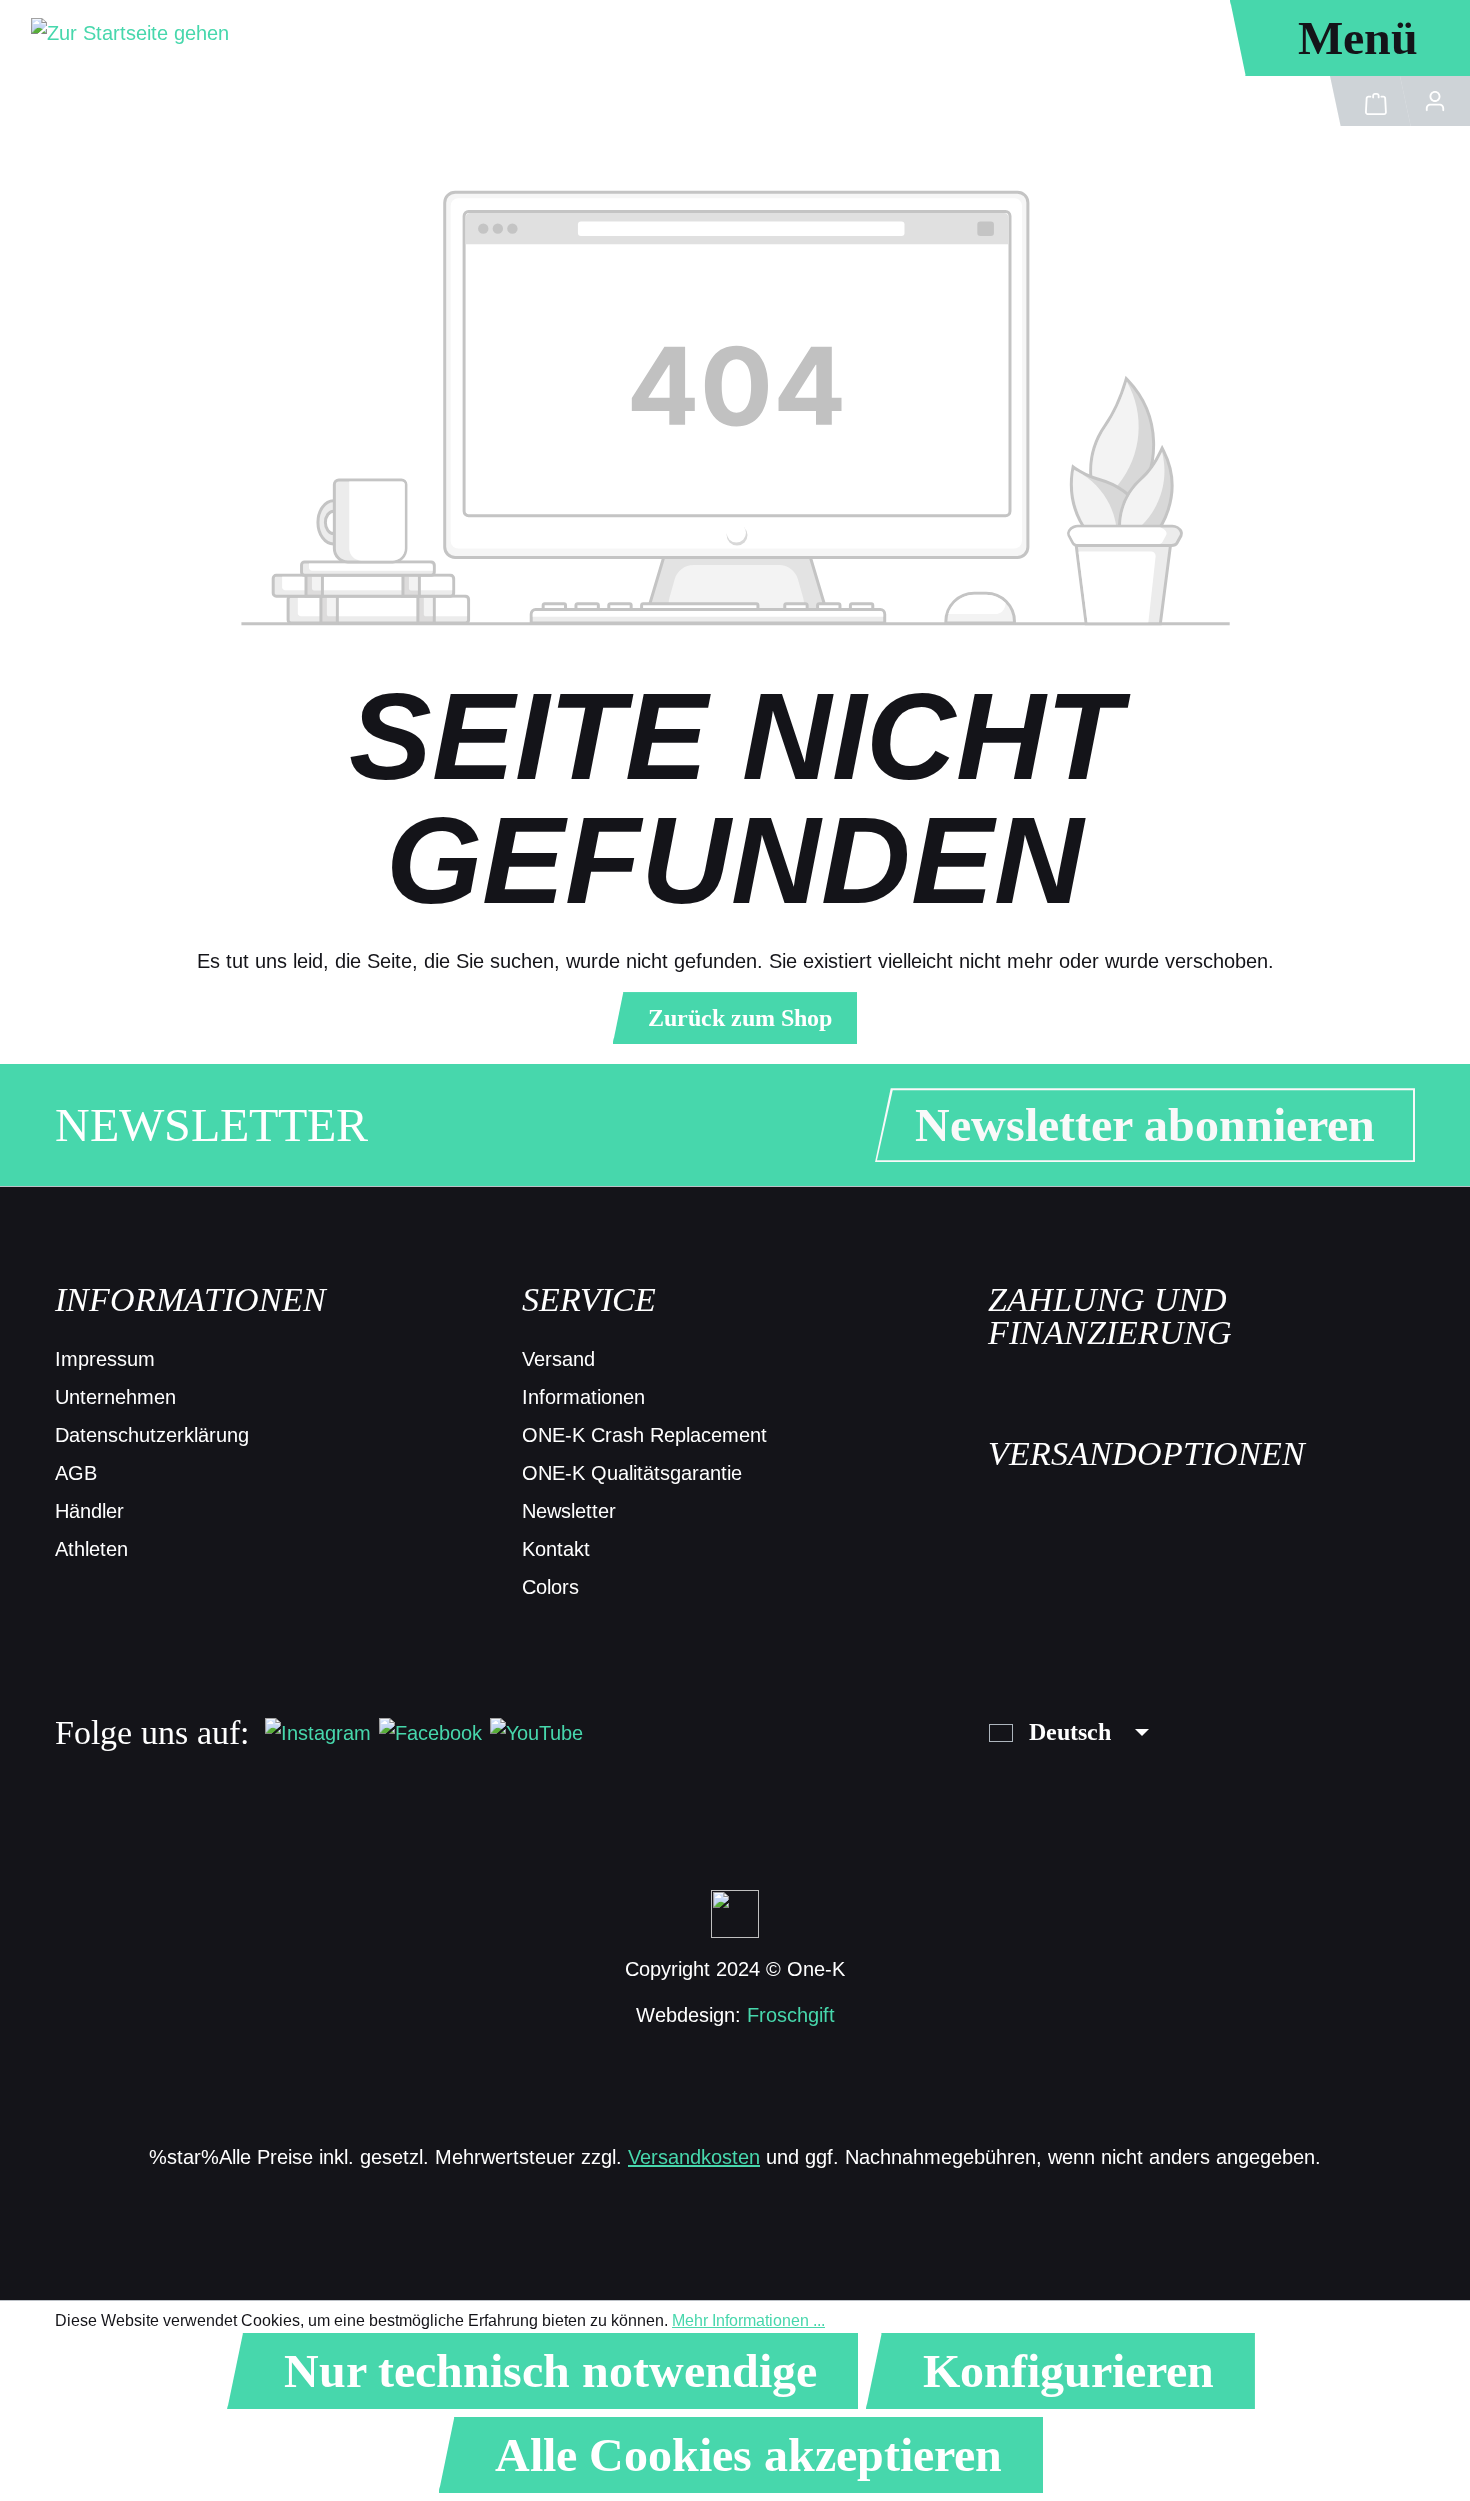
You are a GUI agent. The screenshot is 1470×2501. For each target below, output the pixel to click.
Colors (550, 1587)
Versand (558, 1359)
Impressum (105, 1359)
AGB (76, 1473)
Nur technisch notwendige (550, 2370)
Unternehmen (115, 1397)
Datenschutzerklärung (152, 1435)
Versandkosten (694, 2157)
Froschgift (791, 2015)
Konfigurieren (1068, 2370)
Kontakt (556, 1549)
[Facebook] (430, 1732)
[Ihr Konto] (1435, 101)
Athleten (91, 1549)
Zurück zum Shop (740, 1018)
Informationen (583, 1397)
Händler (89, 1511)
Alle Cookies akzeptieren (748, 2454)
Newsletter (569, 1511)
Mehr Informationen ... (748, 2320)
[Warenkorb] (1370, 101)
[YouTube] (536, 1732)
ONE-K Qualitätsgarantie (632, 1473)
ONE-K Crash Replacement (644, 1435)
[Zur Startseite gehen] (130, 32)
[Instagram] (318, 1732)
